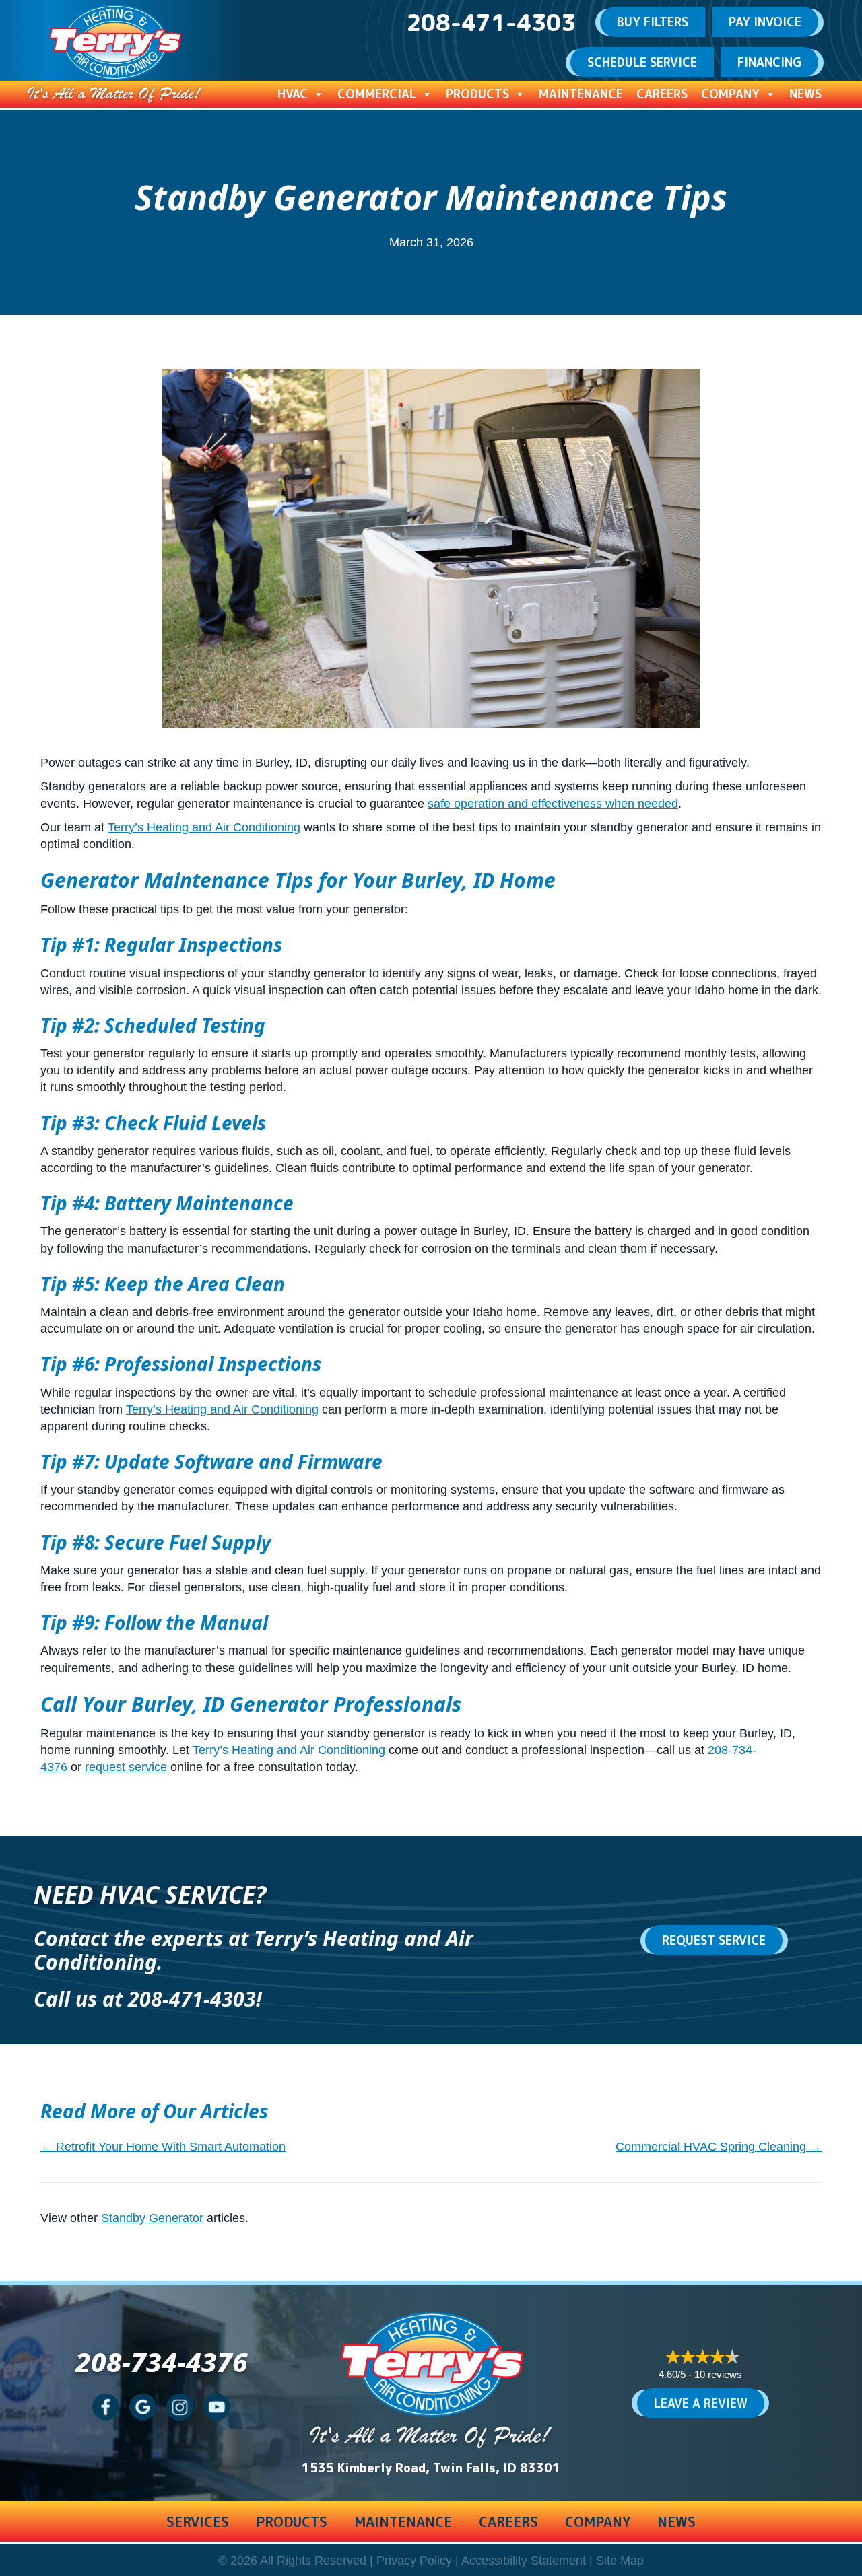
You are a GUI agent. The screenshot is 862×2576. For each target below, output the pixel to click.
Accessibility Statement (524, 2561)
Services (198, 2521)
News (805, 94)
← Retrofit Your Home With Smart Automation (163, 2147)
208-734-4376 (162, 2362)
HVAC (293, 94)
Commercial (377, 94)
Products (477, 94)
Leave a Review (701, 2403)
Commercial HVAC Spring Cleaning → (719, 2147)
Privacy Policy (414, 2561)
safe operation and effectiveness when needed (553, 804)
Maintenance (581, 94)
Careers (662, 94)
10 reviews (718, 2374)
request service (126, 1767)
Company (730, 94)
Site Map (620, 2561)
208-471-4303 (192, 1999)
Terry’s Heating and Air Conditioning (204, 827)
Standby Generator (152, 2218)
